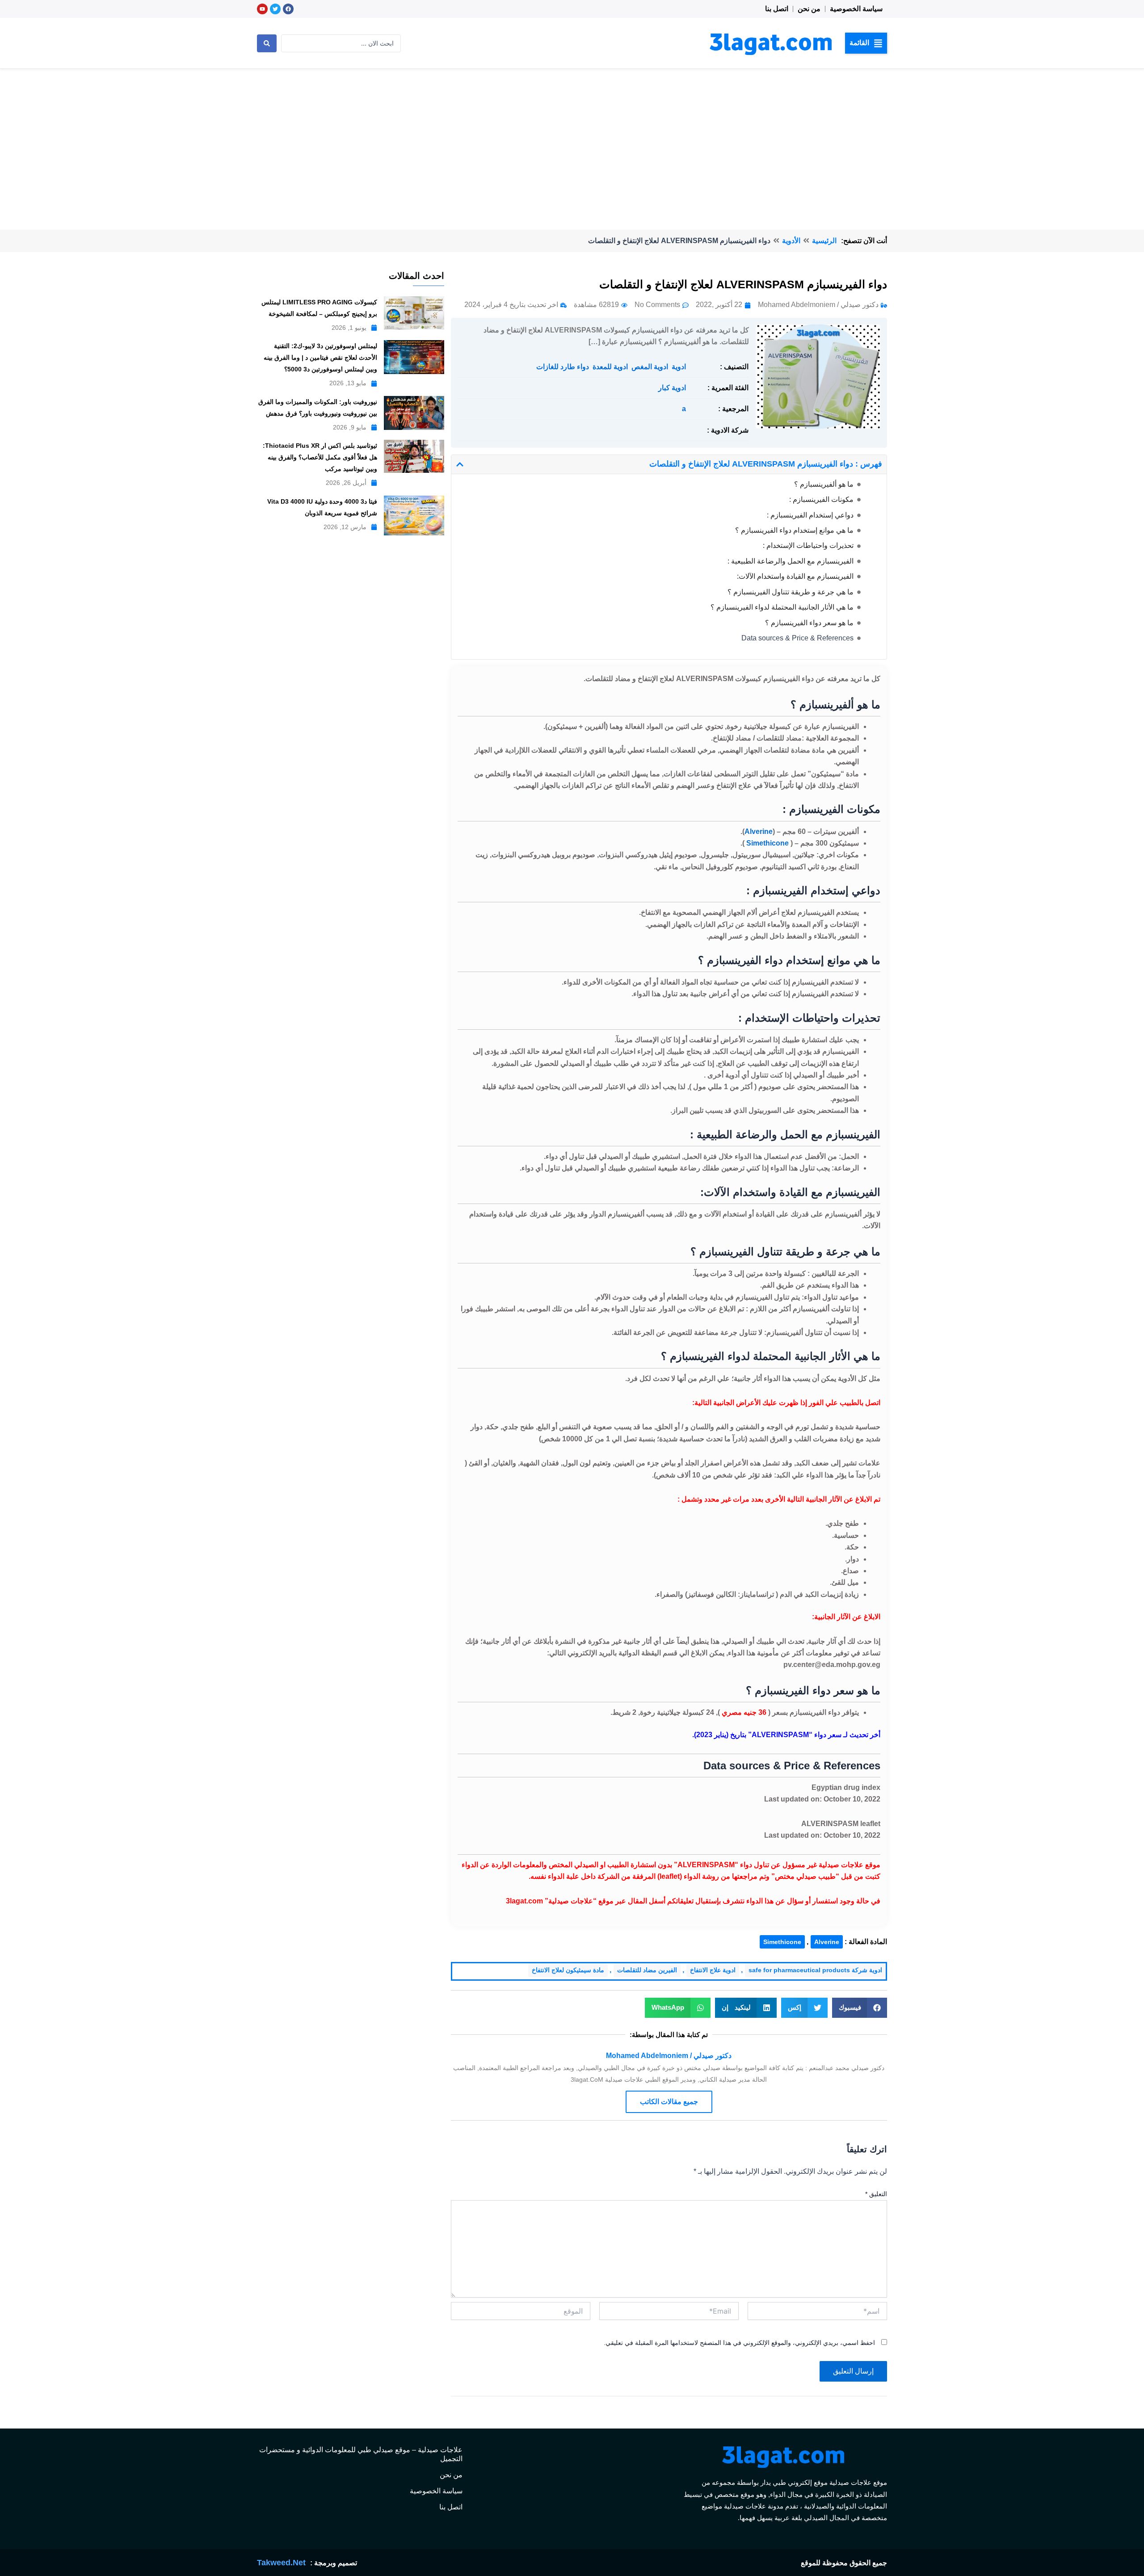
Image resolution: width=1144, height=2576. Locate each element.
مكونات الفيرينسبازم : (821, 499)
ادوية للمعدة (610, 367)
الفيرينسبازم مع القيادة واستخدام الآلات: (795, 576)
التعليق (876, 2194)
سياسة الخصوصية (856, 9)
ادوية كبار (672, 388)
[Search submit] (267, 43)
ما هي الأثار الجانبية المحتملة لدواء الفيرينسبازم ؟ (782, 607)
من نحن (809, 9)
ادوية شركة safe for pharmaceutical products (815, 1970)
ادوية (679, 367)
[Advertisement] (572, 136)
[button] (866, 43)
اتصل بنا (777, 9)
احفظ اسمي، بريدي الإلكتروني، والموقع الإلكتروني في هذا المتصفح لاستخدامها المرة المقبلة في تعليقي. (739, 2343)
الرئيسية (824, 241)
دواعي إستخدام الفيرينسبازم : (810, 515)
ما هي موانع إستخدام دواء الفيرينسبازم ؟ (794, 530)
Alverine (827, 1942)
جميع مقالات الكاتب (669, 2102)
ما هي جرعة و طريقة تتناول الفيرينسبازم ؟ (791, 592)
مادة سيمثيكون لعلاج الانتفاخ (568, 1970)
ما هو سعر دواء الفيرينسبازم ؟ (809, 623)
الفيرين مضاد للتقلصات (647, 1970)
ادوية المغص (650, 367)
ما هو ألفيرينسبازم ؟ (824, 484)
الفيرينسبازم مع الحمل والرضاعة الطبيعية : (791, 561)
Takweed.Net (281, 2563)
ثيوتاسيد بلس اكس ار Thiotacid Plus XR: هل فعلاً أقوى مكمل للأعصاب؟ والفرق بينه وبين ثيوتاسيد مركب (320, 457)
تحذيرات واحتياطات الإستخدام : (808, 545)
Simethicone (768, 843)
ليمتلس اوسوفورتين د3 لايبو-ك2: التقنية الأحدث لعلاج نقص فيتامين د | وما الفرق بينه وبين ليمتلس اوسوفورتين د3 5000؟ (320, 358)
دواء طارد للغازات (563, 367)
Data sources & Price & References (797, 638)
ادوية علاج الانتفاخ (713, 1970)
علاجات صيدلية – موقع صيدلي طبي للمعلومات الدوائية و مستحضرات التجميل (361, 2454)
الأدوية (791, 241)
